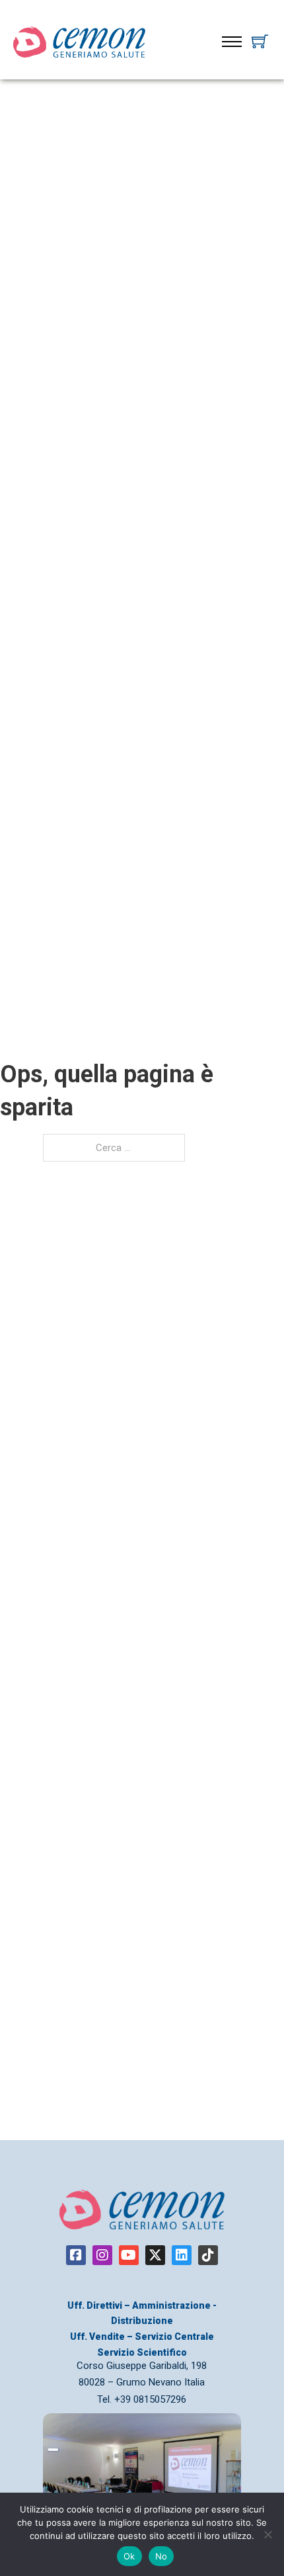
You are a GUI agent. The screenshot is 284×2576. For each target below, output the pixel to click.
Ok (129, 2556)
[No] (267, 2534)
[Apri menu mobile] (232, 42)
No (161, 2556)
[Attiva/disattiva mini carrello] (260, 41)
